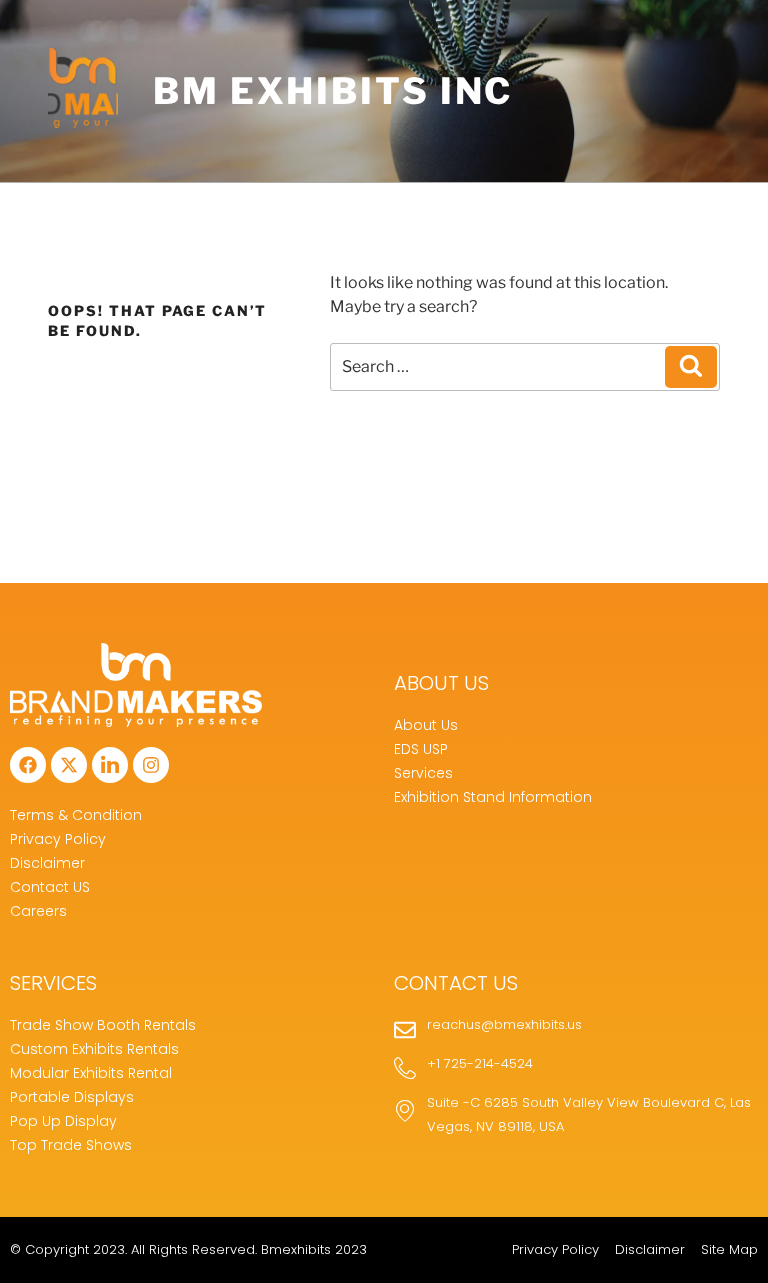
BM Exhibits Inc (333, 91)
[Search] (691, 367)
